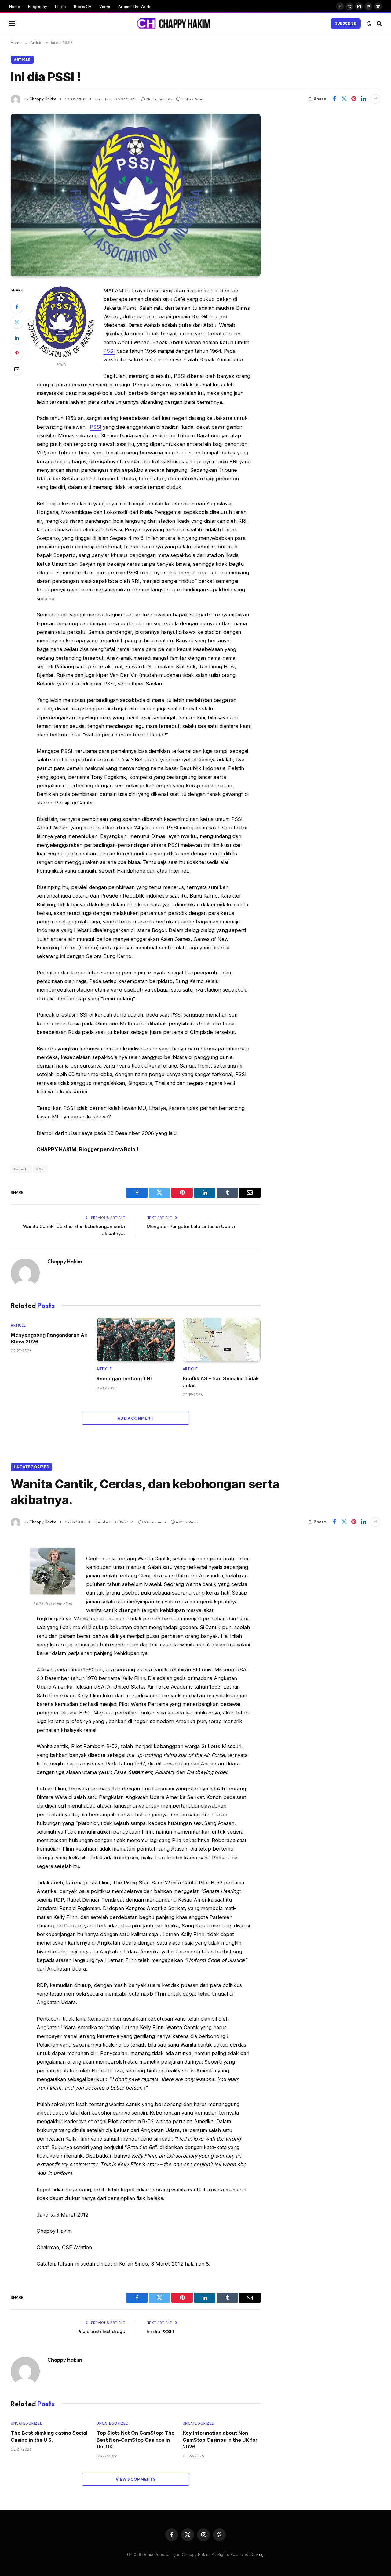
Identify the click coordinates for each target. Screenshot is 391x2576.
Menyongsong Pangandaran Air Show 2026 (49, 1338)
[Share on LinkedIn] (364, 99)
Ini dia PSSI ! (160, 2331)
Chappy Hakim (43, 99)
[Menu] (12, 23)
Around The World (135, 6)
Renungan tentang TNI (124, 1378)
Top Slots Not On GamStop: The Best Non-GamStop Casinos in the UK (135, 2440)
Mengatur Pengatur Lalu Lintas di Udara (191, 1226)
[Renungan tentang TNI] (135, 1340)
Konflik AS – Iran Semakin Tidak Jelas (221, 1382)
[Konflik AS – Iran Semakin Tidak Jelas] (222, 1340)
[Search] (379, 23)
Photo (60, 6)
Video (105, 6)
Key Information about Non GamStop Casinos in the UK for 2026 (220, 2440)
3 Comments (155, 1522)
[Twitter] (17, 322)
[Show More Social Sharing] (375, 99)
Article (22, 60)
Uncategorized (31, 1467)
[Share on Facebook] (334, 99)
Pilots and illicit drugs (101, 2331)
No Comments (159, 99)
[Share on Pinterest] (354, 99)
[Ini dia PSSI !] (136, 195)
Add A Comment (136, 1418)
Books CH (83, 6)
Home (15, 6)
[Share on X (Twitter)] (344, 99)
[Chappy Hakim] (176, 23)
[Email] (17, 369)
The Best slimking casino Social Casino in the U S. (49, 2436)
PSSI (109, 351)
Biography (38, 6)
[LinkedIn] (17, 338)
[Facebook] (17, 307)
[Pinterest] (17, 353)
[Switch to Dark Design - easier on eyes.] (369, 23)
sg (261, 2554)
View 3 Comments (136, 2479)
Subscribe (346, 23)
